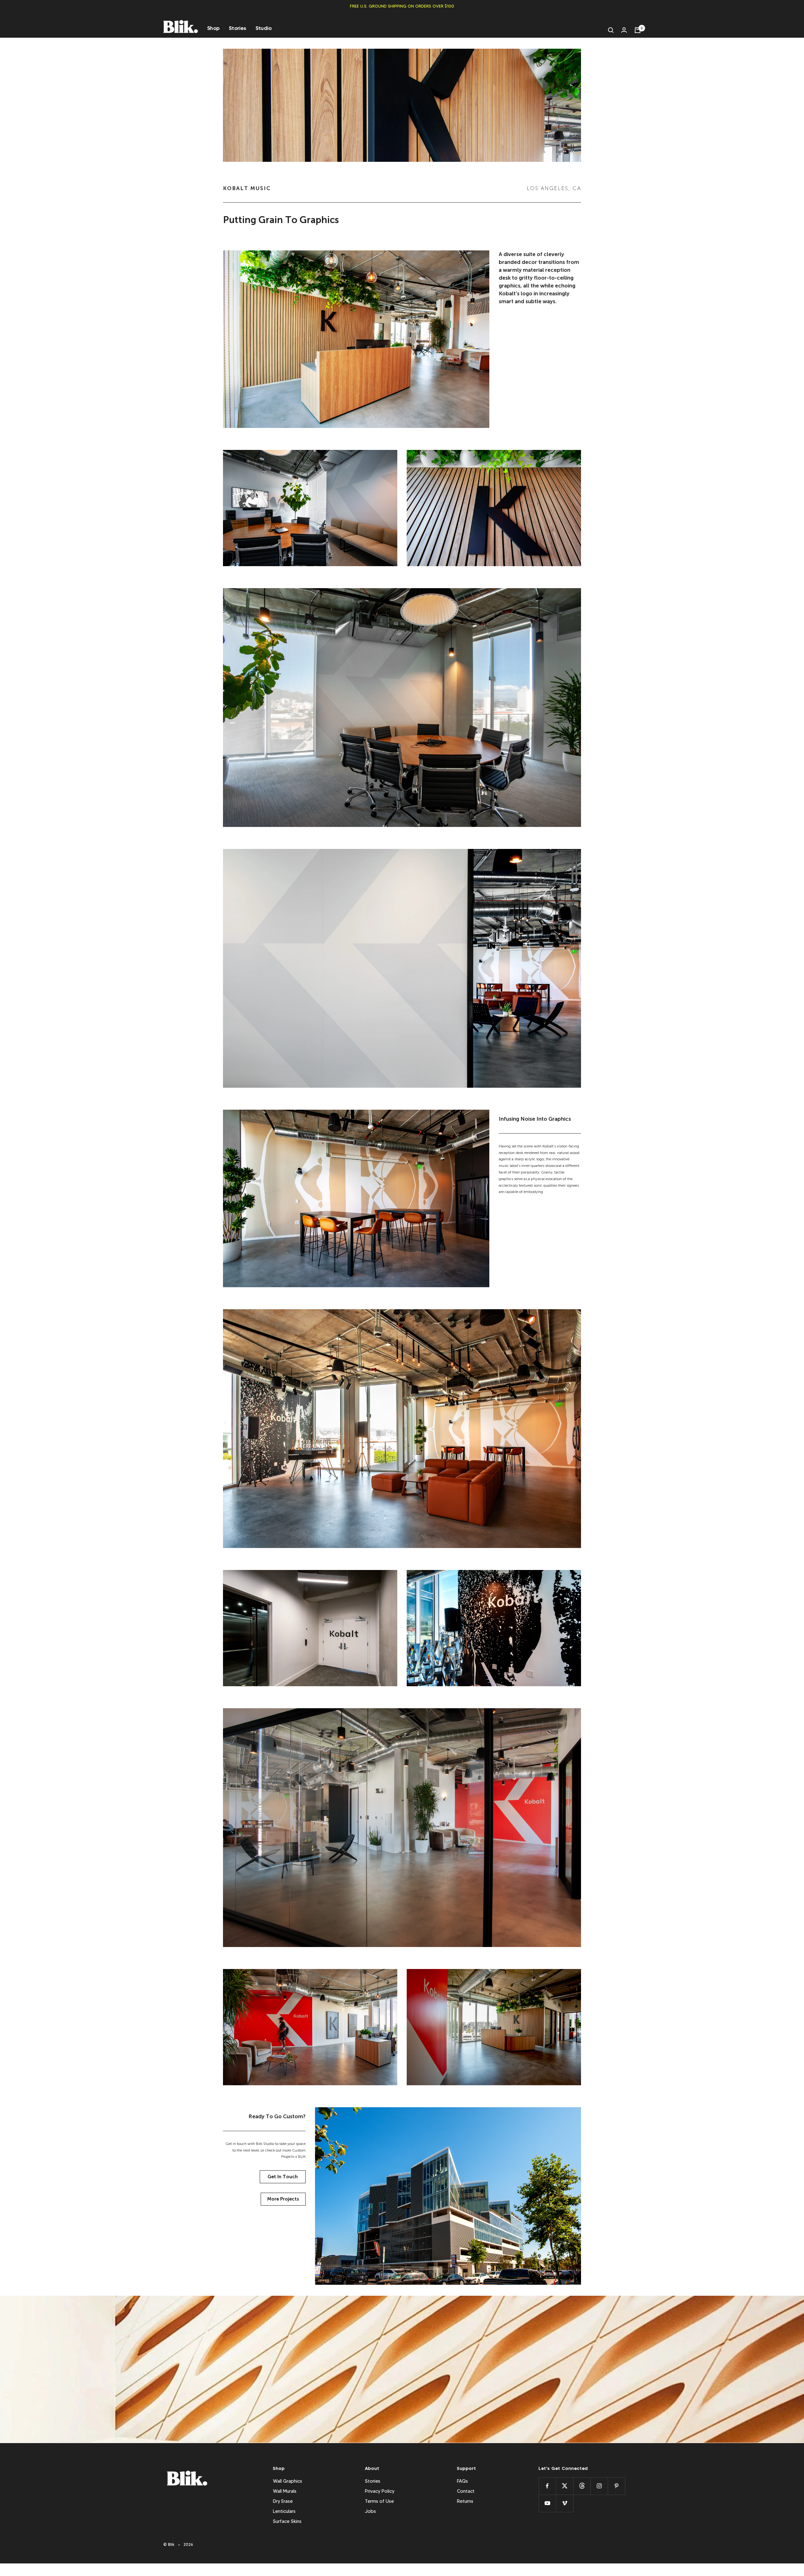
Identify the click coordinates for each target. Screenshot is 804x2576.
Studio (264, 28)
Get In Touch (283, 2177)
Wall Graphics (288, 2481)
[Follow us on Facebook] (547, 2486)
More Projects (283, 2199)
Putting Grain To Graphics (281, 220)
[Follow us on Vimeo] (565, 2503)
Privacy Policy (380, 2491)
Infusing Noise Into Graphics (535, 1119)
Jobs (370, 2511)
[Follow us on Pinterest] (616, 2486)
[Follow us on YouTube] (547, 2503)
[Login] (624, 30)
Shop (213, 28)
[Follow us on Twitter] (565, 2486)
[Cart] (638, 30)
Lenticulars (284, 2511)
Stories (238, 28)
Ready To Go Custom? (277, 2116)
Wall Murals (285, 2491)
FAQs (462, 2481)
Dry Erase (283, 2501)
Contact (466, 2491)
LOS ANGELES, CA (554, 188)
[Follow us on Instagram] (599, 2486)
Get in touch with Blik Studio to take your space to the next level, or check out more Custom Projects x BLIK (266, 2150)
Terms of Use (379, 2501)
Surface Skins (287, 2521)
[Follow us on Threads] (582, 2486)
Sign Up (535, 2399)
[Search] (611, 30)
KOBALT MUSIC (247, 188)
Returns (465, 2501)
